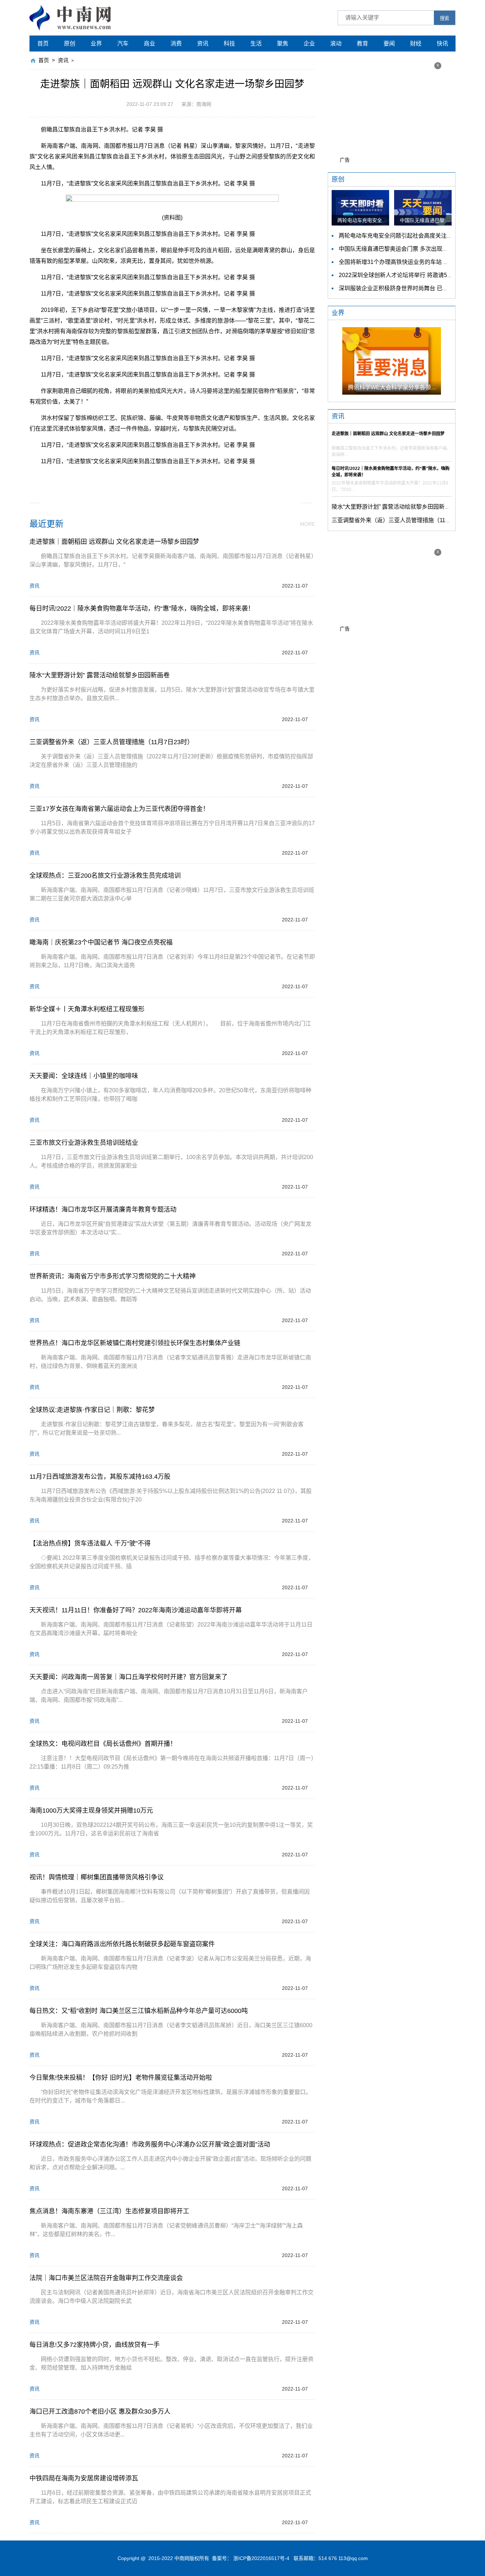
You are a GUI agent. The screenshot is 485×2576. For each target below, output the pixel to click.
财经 (416, 44)
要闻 (389, 44)
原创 (70, 44)
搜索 (445, 18)
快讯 (442, 44)
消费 (176, 44)
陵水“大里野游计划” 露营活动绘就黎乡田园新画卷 (394, 507)
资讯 (203, 44)
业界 (96, 44)
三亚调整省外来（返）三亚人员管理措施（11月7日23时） (405, 520)
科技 (229, 44)
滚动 (336, 44)
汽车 (123, 44)
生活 (256, 44)
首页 (43, 44)
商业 (149, 44)
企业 (309, 44)
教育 (363, 44)
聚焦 (283, 44)
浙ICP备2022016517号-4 (261, 2558)
